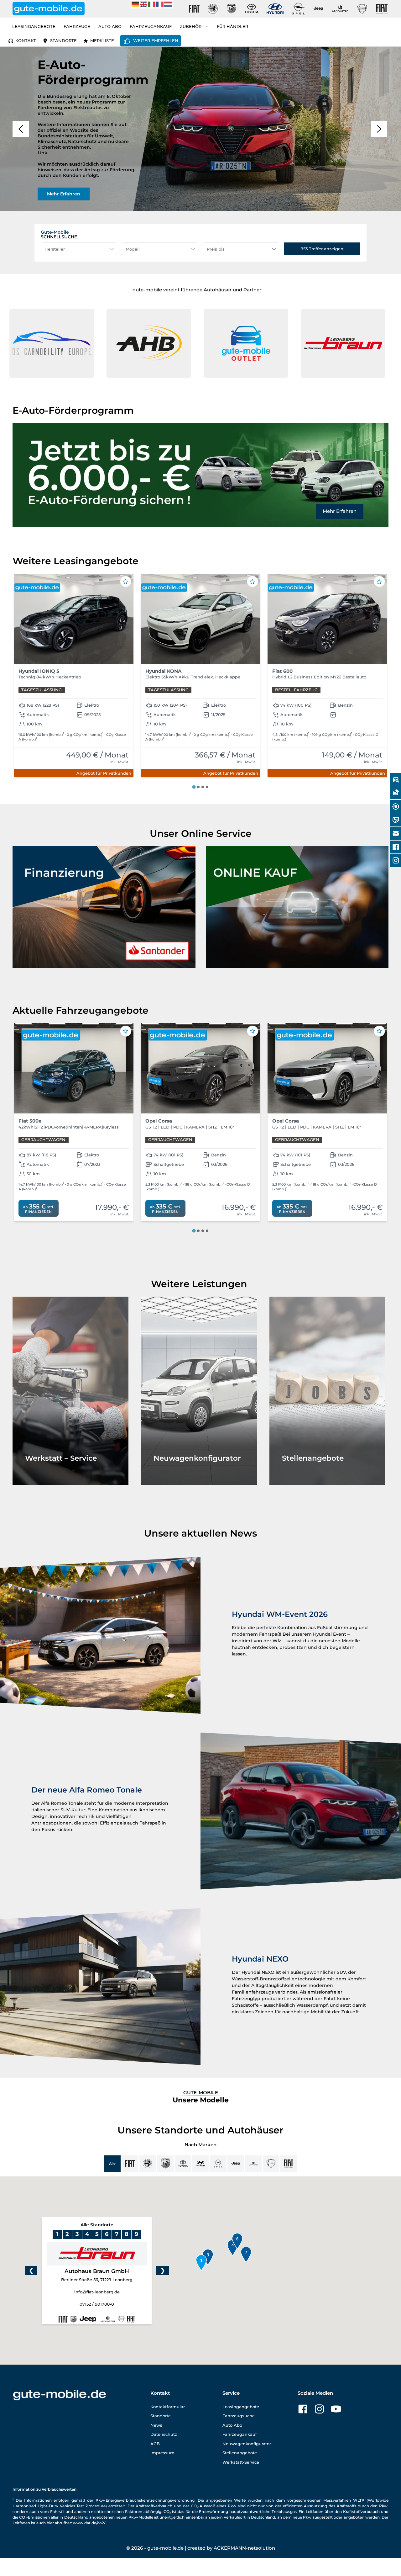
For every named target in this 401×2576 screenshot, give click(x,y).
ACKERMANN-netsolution (244, 2548)
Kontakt (26, 40)
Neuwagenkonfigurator (247, 2444)
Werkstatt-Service (241, 2462)
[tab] (194, 787)
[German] (136, 4)
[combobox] (79, 249)
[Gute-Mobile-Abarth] (232, 9)
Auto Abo (110, 26)
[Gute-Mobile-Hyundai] (275, 9)
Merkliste (102, 40)
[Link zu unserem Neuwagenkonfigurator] (199, 1391)
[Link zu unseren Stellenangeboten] (327, 1391)
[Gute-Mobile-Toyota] (252, 9)
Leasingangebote (34, 26)
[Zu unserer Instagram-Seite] (319, 2409)
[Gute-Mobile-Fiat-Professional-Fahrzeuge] (381, 9)
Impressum (162, 2453)
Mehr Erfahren (340, 511)
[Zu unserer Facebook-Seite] (303, 2409)
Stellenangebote (240, 2453)
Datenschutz (164, 2434)
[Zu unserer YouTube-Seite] (336, 2409)
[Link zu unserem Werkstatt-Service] (70, 1391)
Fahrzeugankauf (151, 26)
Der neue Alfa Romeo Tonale (87, 1790)
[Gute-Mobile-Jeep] (319, 9)
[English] (144, 4)
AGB (155, 2444)
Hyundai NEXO (260, 1959)
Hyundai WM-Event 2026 (280, 1614)
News (156, 2425)
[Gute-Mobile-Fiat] (194, 9)
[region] (200, 129)
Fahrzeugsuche (239, 2416)
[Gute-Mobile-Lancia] (362, 9)
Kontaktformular (168, 2407)
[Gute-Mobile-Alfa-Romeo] (213, 9)
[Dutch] (168, 4)
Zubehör (191, 26)
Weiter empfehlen (156, 40)
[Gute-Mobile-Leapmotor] (340, 9)
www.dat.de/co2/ (89, 2523)
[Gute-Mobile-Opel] (298, 9)
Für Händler (232, 26)
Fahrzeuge (77, 26)
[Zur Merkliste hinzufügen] (126, 582)
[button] (149, 343)
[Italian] (152, 4)
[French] (160, 4)
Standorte (63, 40)
